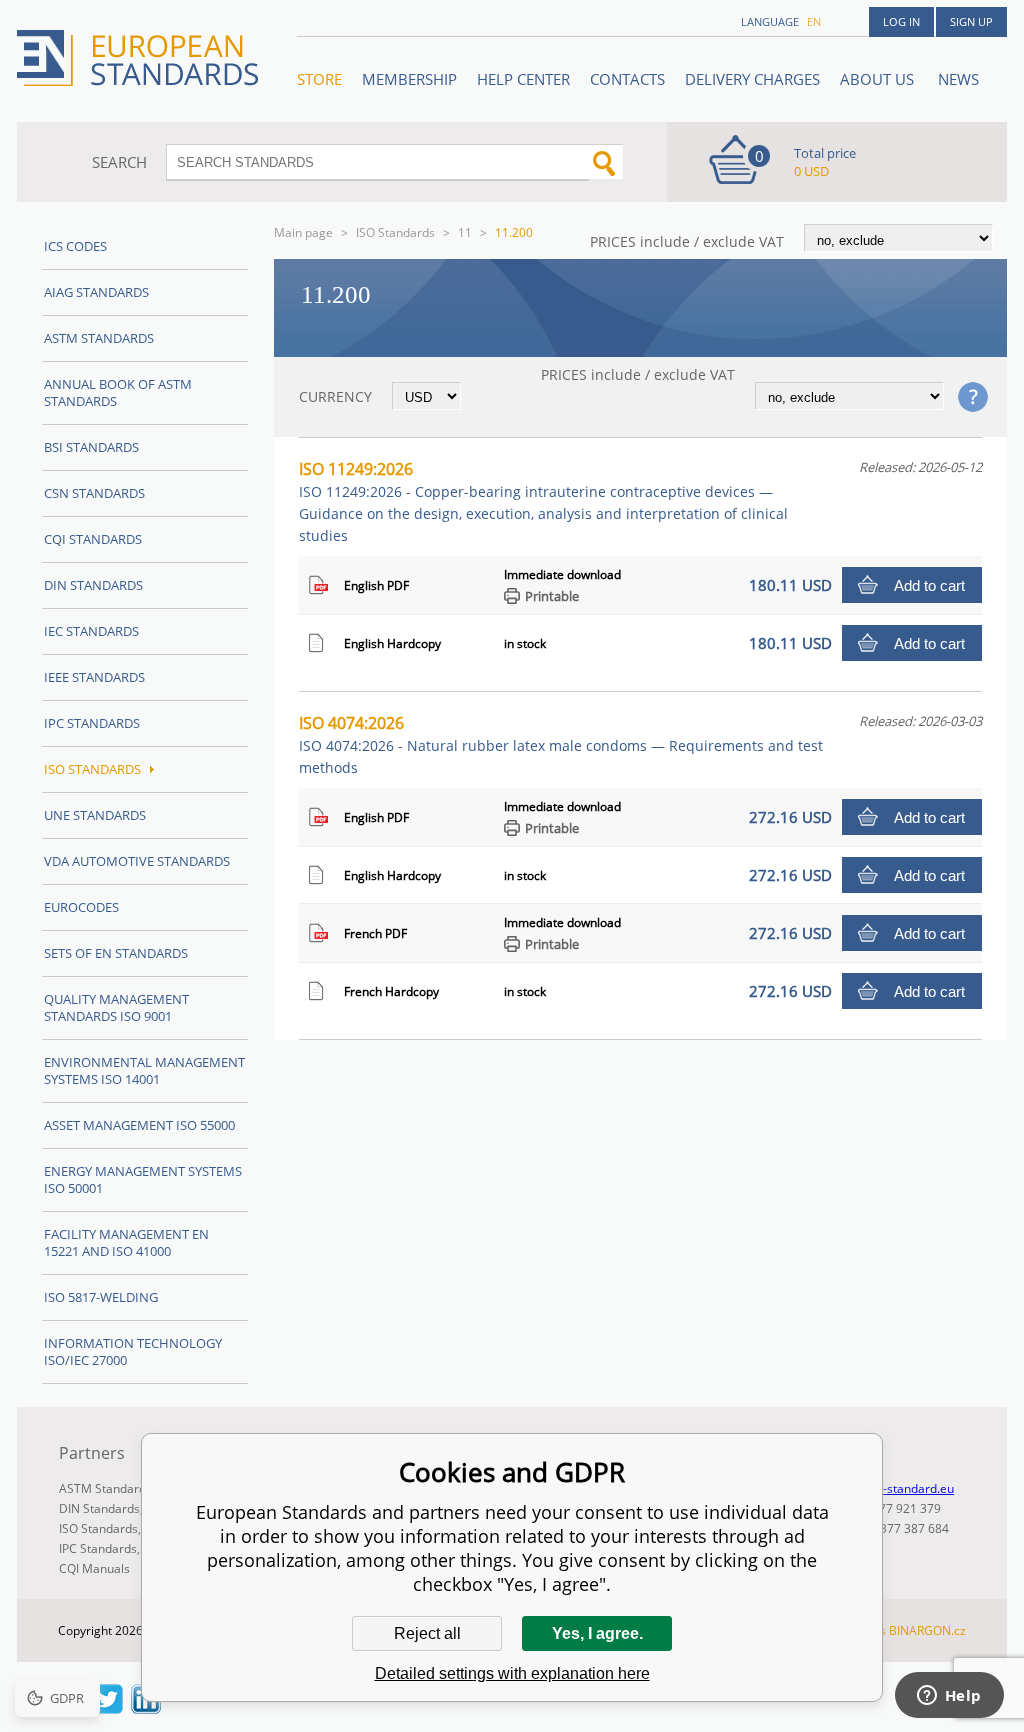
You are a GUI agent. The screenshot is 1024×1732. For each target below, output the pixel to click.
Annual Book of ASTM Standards (118, 392)
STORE (319, 79)
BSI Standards (91, 447)
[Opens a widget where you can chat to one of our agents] (949, 1697)
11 (465, 232)
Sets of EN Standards (116, 953)
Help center (523, 79)
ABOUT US (879, 79)
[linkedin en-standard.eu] (146, 1708)
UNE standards (95, 815)
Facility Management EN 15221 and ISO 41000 (126, 1242)
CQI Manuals (94, 1568)
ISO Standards (395, 232)
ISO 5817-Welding (101, 1297)
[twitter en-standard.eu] (108, 1708)
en (814, 21)
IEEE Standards (94, 677)
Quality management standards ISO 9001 (116, 1007)
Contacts (627, 79)
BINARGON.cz (927, 1630)
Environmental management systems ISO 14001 (144, 1070)
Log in (901, 21)
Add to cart (929, 585)
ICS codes (75, 246)
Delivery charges (752, 79)
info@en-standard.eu (895, 1488)
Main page (303, 232)
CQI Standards (93, 539)
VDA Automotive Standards (137, 861)
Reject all (427, 1633)
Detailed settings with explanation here (512, 1673)
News (958, 79)
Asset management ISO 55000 (139, 1125)
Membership (409, 79)
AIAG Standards (96, 292)
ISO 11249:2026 (543, 501)
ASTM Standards (99, 338)
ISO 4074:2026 (561, 744)
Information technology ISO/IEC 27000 (133, 1351)
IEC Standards (91, 631)
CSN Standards (94, 493)
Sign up (971, 21)
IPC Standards (92, 723)
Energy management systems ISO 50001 (143, 1179)
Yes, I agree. (597, 1633)
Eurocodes (81, 907)
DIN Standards (93, 585)
